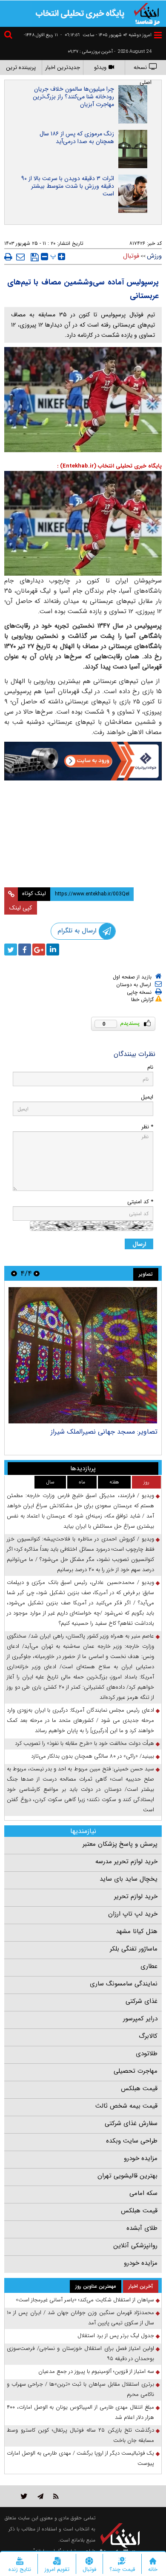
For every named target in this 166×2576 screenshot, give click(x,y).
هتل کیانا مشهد (137, 1931)
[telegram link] (40, 2496)
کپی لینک (21, 908)
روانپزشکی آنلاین (135, 2246)
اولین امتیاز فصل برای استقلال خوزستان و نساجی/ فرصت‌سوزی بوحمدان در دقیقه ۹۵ (80, 2354)
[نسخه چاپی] (8, 257)
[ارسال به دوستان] (20, 257)
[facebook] (25, 950)
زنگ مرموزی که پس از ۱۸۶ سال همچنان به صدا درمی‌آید (77, 138)
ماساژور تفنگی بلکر (134, 1949)
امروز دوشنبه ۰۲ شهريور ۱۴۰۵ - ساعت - (106, 35)
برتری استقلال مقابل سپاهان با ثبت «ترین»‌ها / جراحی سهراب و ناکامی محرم (80, 2389)
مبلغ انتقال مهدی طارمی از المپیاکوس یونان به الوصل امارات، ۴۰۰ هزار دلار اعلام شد (80, 2412)
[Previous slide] (37, 1273)
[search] (9, 36)
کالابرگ (148, 2036)
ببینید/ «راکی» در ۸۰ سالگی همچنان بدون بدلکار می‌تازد (93, 1756)
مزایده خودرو (141, 2158)
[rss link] (56, 2496)
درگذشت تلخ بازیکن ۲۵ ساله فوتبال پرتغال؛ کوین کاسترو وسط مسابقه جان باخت (80, 2435)
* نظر (147, 1127)
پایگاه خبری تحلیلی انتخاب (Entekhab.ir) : (109, 466)
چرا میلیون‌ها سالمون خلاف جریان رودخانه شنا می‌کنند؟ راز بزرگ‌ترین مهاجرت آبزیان (73, 97)
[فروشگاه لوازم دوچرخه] (83, 811)
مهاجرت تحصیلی (136, 2071)
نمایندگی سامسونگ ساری (124, 1984)
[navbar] (158, 35)
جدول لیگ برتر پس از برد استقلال (116, 2336)
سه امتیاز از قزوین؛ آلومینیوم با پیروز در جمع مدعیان (96, 2371)
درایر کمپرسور (140, 2019)
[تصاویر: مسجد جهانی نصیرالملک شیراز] (83, 1355)
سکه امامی (143, 2193)
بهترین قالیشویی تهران (127, 2176)
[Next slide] (14, 1273)
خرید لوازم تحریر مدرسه (126, 1862)
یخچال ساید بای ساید (129, 1879)
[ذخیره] (35, 257)
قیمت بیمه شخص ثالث (126, 2106)
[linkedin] (53, 950)
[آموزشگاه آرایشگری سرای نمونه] (83, 859)
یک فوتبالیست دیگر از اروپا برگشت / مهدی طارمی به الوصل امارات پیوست (80, 2458)
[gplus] (39, 950)
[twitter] (11, 950)
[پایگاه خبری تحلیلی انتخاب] (147, 13)
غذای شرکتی (142, 2001)
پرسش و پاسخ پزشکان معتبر (120, 1844)
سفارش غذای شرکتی (131, 2123)
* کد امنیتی (140, 1202)
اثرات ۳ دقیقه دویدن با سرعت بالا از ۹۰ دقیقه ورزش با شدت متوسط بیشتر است (68, 186)
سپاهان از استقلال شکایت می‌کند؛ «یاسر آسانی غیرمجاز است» (85, 2300)
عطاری (149, 1966)
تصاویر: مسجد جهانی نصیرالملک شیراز (104, 1432)
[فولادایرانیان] (83, 761)
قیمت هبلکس (139, 2088)
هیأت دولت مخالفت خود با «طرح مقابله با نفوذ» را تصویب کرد (84, 1743)
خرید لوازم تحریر (136, 1896)
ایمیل (147, 1097)
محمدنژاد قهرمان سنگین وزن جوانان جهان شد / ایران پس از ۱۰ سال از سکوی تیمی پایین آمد (80, 2318)
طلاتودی (147, 2054)
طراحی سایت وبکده (132, 2141)
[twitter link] (24, 2496)
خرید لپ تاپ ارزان (133, 1914)
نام (150, 1067)
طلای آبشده (142, 2228)
